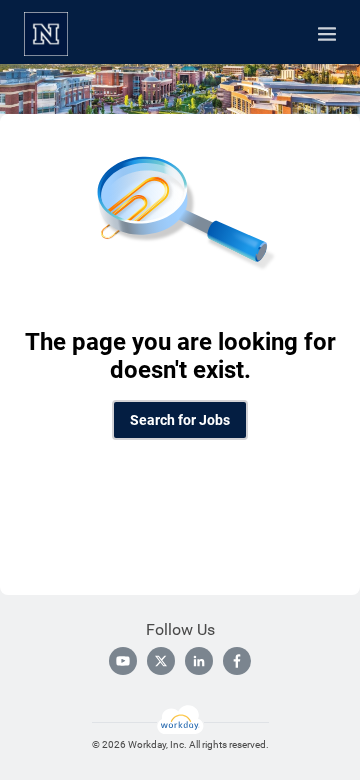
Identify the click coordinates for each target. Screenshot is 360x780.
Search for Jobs (180, 420)
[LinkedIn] (199, 661)
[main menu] (327, 34)
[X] (161, 661)
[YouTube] (123, 661)
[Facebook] (237, 661)
